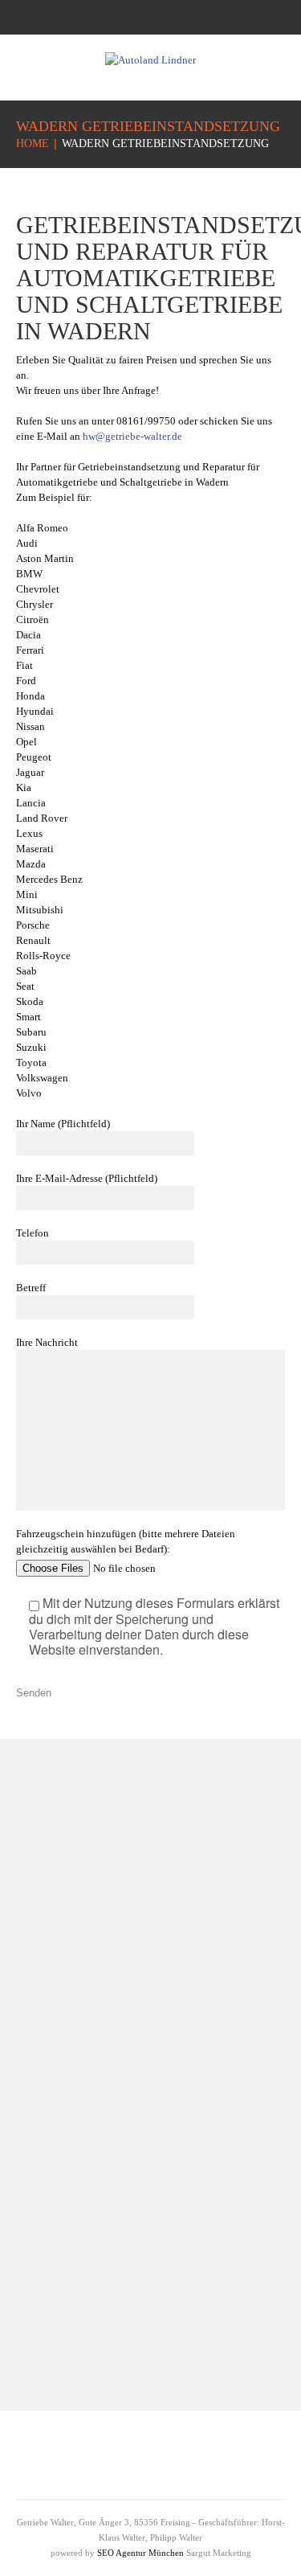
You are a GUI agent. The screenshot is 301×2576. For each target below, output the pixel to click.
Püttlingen (60, 2143)
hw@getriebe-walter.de (132, 436)
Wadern (175, 2326)
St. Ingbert (181, 2216)
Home (33, 144)
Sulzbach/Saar (191, 2271)
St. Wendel (183, 2244)
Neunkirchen (67, 2088)
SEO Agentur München (140, 2553)
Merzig (53, 2061)
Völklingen (183, 2298)
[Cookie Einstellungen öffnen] (29, 2556)
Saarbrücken (66, 2170)
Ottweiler (58, 2116)
